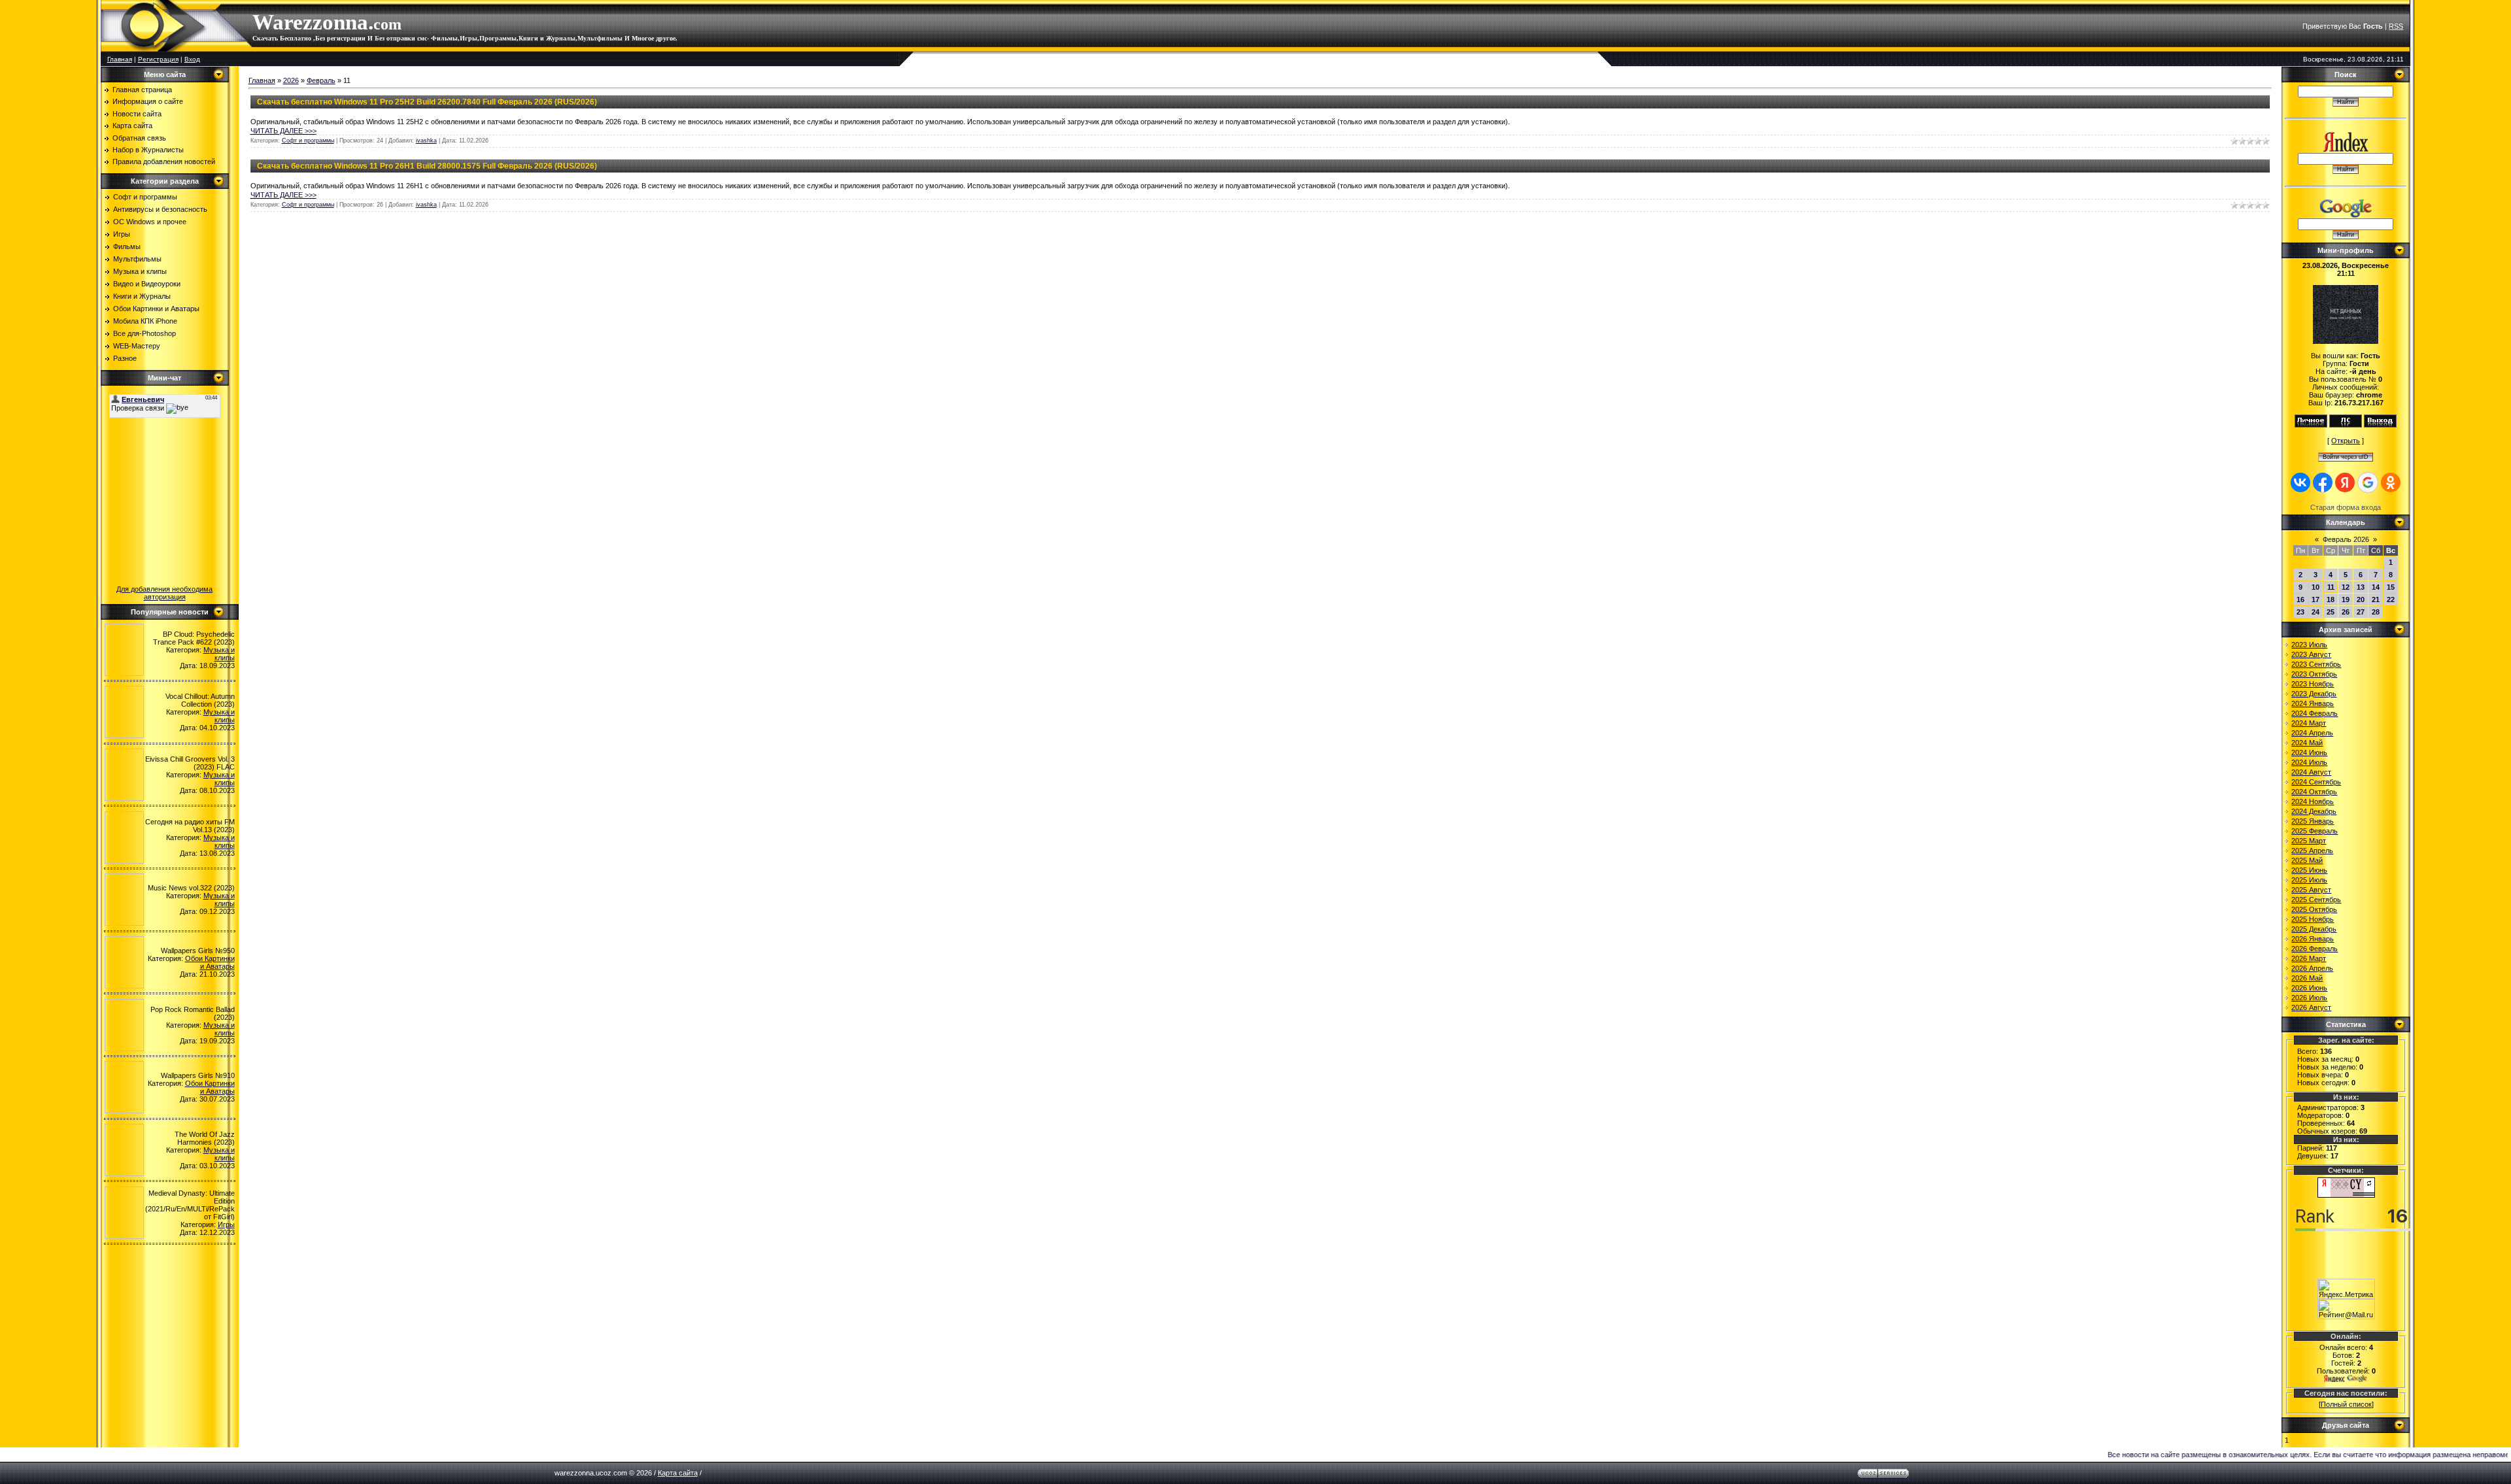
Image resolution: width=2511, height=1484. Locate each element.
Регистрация (158, 59)
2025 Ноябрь (2313, 919)
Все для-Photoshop (145, 333)
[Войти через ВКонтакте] (2300, 482)
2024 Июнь (2309, 752)
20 (2361, 599)
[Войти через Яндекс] (2345, 482)
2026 (291, 80)
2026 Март (2309, 958)
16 (2300, 599)
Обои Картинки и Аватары (156, 309)
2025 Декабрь (2314, 929)
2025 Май (2307, 860)
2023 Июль (2309, 645)
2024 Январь (2313, 703)
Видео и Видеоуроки (147, 284)
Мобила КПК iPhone (145, 321)
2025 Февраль (2315, 831)
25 (2331, 612)
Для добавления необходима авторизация (164, 593)
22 (2391, 599)
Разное (125, 358)
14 (2376, 587)
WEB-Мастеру (137, 346)
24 (2315, 612)
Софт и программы (145, 197)
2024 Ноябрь (2313, 801)
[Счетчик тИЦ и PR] (2346, 1195)
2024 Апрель (2312, 733)
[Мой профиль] (2311, 425)
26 (2346, 612)
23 (2300, 612)
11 (2331, 587)
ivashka (426, 141)
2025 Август (2311, 890)
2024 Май (2307, 743)
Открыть (2346, 441)
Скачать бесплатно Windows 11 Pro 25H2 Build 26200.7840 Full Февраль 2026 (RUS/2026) (427, 102)
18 (2331, 599)
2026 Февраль (2315, 949)
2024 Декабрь (2314, 811)
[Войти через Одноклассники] (2391, 482)
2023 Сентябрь (2316, 664)
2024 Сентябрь (2316, 782)
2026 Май (2307, 978)
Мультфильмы (137, 259)
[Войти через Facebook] (2323, 482)
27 (2361, 612)
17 (2315, 599)
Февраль (321, 80)
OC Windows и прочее (150, 222)
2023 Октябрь (2314, 674)
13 (2361, 587)
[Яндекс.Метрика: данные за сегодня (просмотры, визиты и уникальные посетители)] (2346, 1289)
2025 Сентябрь (2316, 900)
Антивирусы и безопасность (160, 209)
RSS (2396, 26)
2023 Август (2311, 654)
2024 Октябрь (2314, 792)
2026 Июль (2309, 998)
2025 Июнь (2309, 870)
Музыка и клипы (140, 271)
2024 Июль (2309, 762)
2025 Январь (2313, 821)
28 (2376, 612)
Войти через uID (2346, 457)
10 (2315, 587)
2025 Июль (2309, 880)
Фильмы (127, 246)
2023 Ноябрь (2313, 684)
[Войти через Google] (2368, 482)
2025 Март (2309, 841)
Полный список (2346, 1404)
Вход (192, 59)
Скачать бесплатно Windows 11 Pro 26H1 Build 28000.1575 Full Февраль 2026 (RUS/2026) (427, 166)
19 (2346, 599)
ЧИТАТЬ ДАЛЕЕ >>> (283, 131)
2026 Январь (2313, 939)
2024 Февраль (2315, 713)
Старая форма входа (2346, 507)
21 (2376, 599)
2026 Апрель (2312, 968)
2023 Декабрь (2314, 694)
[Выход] (2380, 425)
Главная (120, 59)
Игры (122, 234)
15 (2391, 587)
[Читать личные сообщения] (2346, 425)
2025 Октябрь (2314, 909)
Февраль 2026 (2346, 539)
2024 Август (2311, 772)
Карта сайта (678, 1473)
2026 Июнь (2309, 988)
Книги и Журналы (142, 296)
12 (2346, 587)
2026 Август (2311, 1007)
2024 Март (2309, 723)
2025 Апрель (2312, 851)
